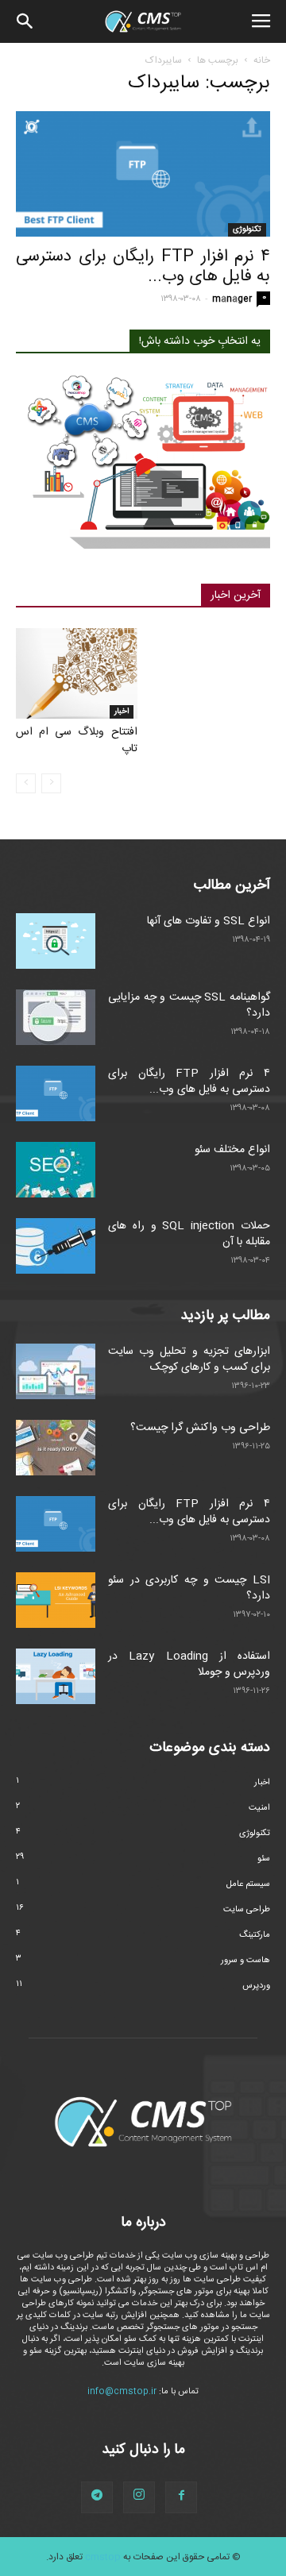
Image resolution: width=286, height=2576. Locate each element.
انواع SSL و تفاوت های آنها (209, 921)
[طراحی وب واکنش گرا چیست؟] (56, 1448)
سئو (264, 1859)
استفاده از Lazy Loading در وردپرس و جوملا (189, 1664)
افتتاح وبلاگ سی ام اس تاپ (77, 740)
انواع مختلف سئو (232, 1150)
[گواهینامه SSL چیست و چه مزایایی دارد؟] (56, 1017)
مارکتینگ (255, 1935)
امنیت (259, 1808)
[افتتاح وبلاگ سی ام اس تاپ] (77, 673)
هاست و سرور (245, 1961)
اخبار (122, 711)
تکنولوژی (247, 229)
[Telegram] (97, 2497)
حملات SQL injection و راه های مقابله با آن (189, 1234)
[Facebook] (181, 2497)
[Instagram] (139, 2497)
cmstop (103, 2557)
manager (232, 299)
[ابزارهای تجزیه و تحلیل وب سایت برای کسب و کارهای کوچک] (56, 1371)
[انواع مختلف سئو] (56, 1170)
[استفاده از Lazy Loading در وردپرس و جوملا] (56, 1676)
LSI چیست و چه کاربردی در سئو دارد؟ (189, 1588)
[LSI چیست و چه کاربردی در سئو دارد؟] (56, 1600)
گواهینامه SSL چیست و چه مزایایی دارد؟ (189, 1005)
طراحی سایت (247, 1910)
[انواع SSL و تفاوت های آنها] (56, 941)
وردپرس (256, 1986)
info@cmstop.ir (122, 2392)
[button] (25, 21)
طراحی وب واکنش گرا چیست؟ (200, 1428)
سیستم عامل (248, 1884)
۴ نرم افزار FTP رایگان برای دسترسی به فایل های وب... (143, 267)
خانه (262, 60)
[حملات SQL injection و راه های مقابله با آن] (56, 1246)
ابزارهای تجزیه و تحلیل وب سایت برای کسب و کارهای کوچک (189, 1359)
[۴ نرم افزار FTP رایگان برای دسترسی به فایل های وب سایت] (143, 174)
